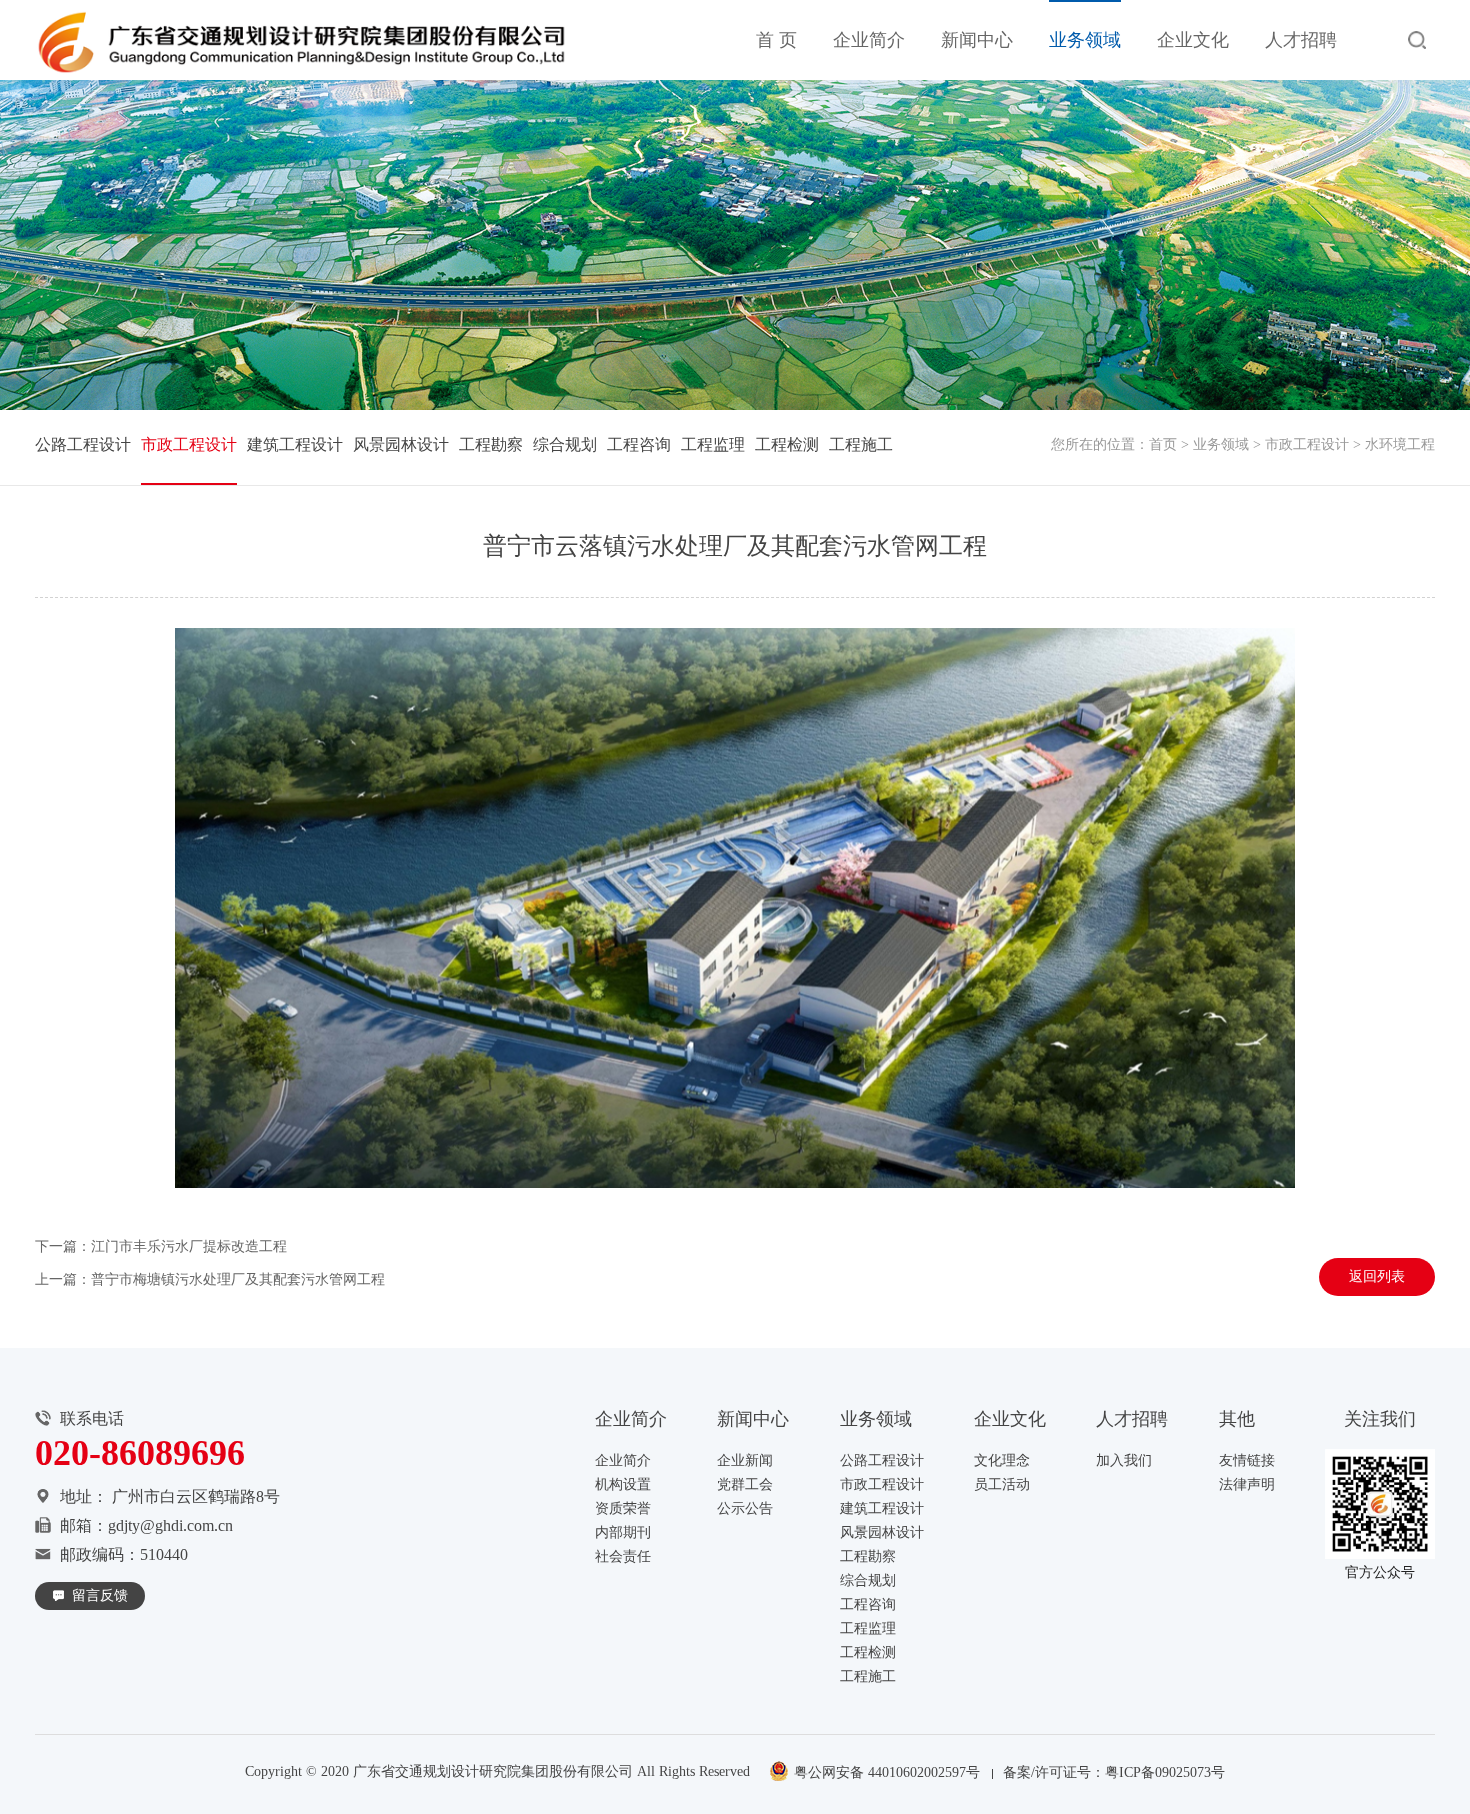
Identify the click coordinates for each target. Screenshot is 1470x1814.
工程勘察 (491, 444)
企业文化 (1193, 40)
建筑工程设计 (295, 444)
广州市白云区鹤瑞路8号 (196, 1496)
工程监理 (713, 444)
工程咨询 (639, 444)
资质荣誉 (623, 1508)
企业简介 (869, 40)
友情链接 (1247, 1460)
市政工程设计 (1307, 444)
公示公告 (745, 1508)
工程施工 (861, 444)
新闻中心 (977, 40)
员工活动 (1002, 1484)
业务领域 (1085, 40)
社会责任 (623, 1556)
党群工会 (745, 1484)
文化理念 (1002, 1460)
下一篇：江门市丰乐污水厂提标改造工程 (161, 1246)
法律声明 (1247, 1484)
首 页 (776, 40)
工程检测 (787, 444)
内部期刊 (623, 1532)
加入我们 (1124, 1460)
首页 (1163, 444)
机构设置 (623, 1484)
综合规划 (565, 444)
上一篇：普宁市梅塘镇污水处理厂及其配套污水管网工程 (210, 1279)
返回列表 (1377, 1276)
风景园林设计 (401, 444)
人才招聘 (1301, 40)
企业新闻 (745, 1460)
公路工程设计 (83, 444)
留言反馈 (100, 1595)
